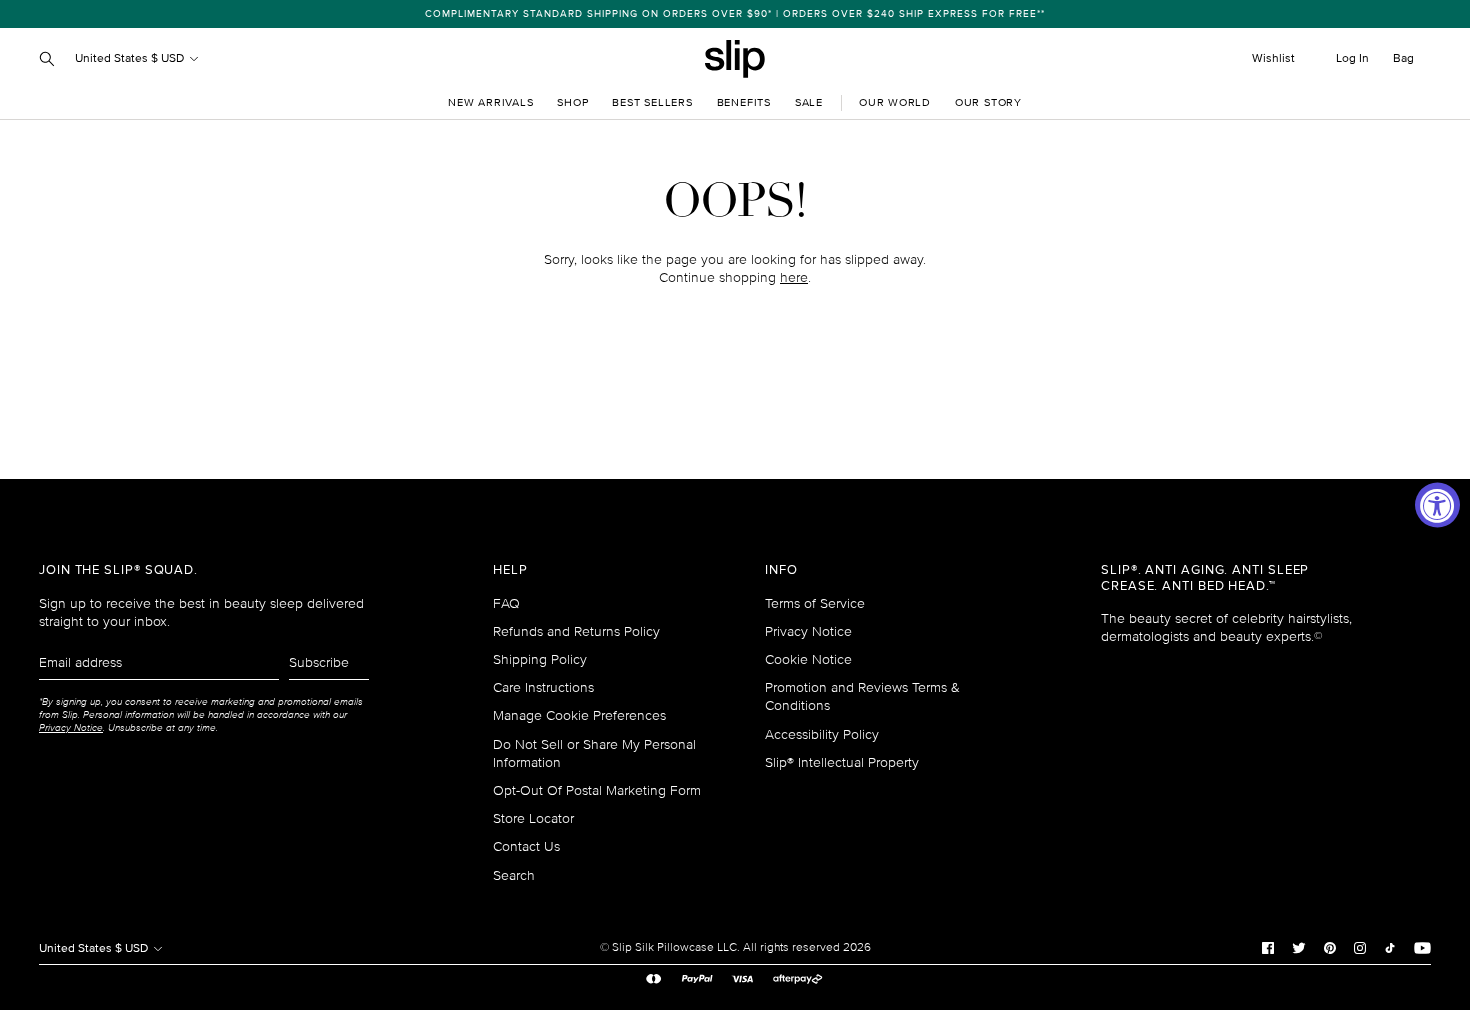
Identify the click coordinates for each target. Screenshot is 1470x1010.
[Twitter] (1299, 948)
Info (781, 570)
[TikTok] (1390, 948)
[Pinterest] (1330, 948)
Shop (572, 102)
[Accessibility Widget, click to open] (1437, 505)
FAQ (506, 603)
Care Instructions (543, 687)
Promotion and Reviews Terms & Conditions (862, 696)
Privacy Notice (808, 631)
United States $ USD (131, 58)
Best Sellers (652, 102)
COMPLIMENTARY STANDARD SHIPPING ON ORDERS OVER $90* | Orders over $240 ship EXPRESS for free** (735, 14)
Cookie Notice (808, 659)
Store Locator (533, 818)
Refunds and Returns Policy (576, 631)
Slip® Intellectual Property (842, 762)
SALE (809, 102)
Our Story (988, 102)
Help (510, 570)
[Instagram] (1360, 948)
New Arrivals (490, 102)
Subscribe (319, 662)
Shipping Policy (540, 659)
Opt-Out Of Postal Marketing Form (597, 790)
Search (514, 875)
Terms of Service (815, 603)
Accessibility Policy (822, 734)
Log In (1352, 58)
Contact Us (526, 846)
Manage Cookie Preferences (579, 715)
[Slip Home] (735, 59)
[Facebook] (1268, 948)
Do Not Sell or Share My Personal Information (594, 753)
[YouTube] (1422, 948)
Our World (895, 102)
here (794, 277)
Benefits (744, 102)
